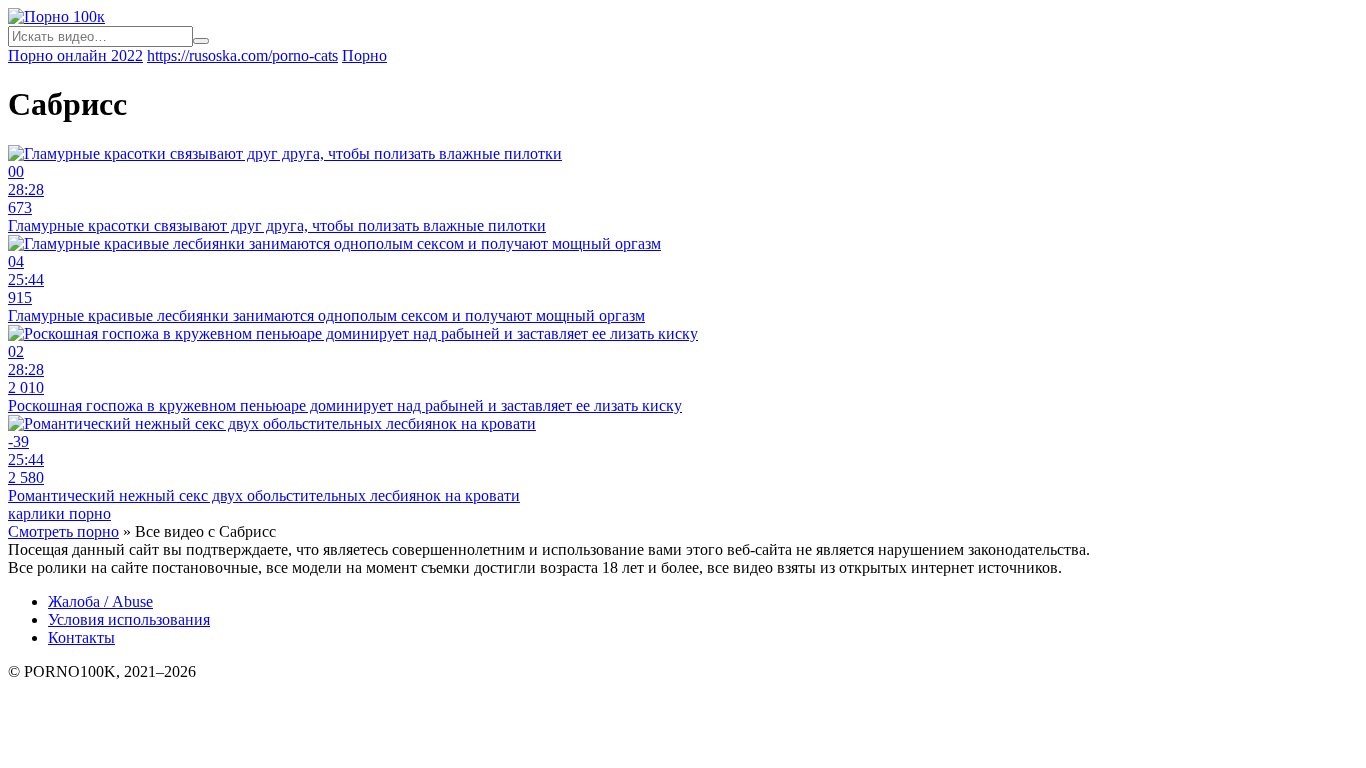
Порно (364, 55)
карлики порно (59, 513)
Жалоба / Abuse (100, 601)
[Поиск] (201, 41)
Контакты (81, 637)
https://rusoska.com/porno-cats (242, 55)
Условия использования (129, 619)
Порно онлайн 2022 (75, 55)
